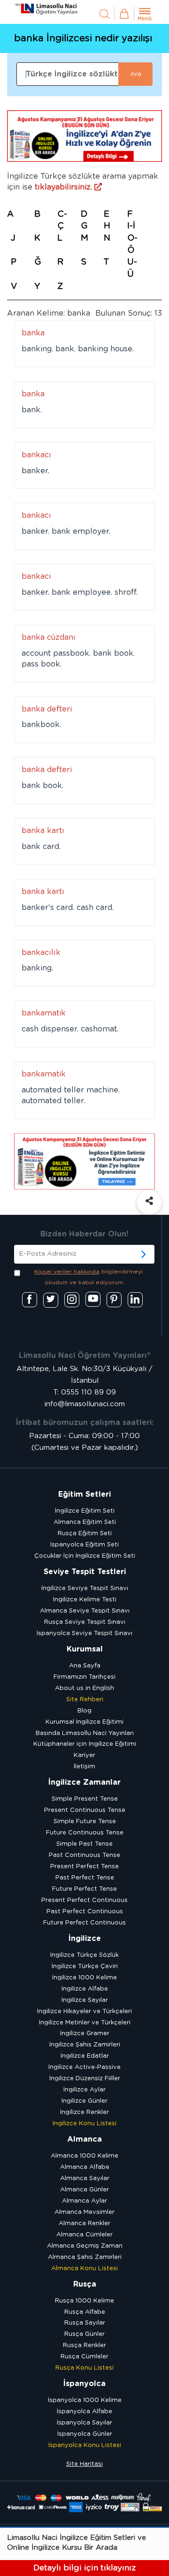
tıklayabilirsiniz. (65, 187)
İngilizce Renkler (84, 2112)
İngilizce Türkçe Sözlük (84, 1955)
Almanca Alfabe (85, 2167)
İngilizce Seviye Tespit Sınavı (85, 1588)
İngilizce (85, 1939)
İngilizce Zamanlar (84, 1782)
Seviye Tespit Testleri (85, 1572)
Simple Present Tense (85, 1799)
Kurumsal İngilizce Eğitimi (84, 1722)
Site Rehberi (85, 1700)
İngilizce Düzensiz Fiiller (85, 2079)
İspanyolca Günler (85, 2434)
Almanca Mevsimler (84, 2212)
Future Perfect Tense (84, 1889)
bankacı (36, 455)
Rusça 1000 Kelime (84, 2301)
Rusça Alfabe (85, 2312)
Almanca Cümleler (84, 2235)
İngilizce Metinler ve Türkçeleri (85, 2023)
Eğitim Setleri (84, 1494)
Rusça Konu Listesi (84, 2368)
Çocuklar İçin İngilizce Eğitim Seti (85, 1556)
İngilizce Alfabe (85, 1989)
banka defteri (47, 709)
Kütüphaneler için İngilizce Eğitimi (85, 1744)
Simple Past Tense (84, 1844)
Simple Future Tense (85, 1822)
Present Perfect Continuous (84, 1900)
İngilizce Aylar (84, 2090)
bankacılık (41, 953)
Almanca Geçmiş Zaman (85, 2246)
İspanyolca (84, 2384)
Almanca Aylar (84, 2201)
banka (33, 333)
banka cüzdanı (49, 637)
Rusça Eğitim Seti (85, 1534)
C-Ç (62, 220)
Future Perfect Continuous (84, 1923)
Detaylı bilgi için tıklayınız (84, 2568)
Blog (84, 1711)
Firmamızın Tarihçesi (84, 1677)
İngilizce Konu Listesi (84, 2124)
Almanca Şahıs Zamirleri (85, 2257)
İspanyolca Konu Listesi (85, 2445)
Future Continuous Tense (85, 1833)
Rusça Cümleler (84, 2357)
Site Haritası (84, 2464)
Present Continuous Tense (85, 1810)
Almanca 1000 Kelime (84, 2156)
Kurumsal (85, 1649)
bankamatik (44, 1013)
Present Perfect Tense (84, 1867)
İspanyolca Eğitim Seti (84, 1545)
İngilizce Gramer (85, 2034)
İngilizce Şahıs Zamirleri (85, 2045)
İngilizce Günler (84, 2101)
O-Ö (132, 244)
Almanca (84, 2139)
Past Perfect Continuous (85, 1912)
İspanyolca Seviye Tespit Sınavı (84, 1633)
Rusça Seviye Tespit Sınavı (85, 1622)
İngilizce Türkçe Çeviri (85, 1966)
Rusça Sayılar (85, 2323)
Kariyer (84, 1755)
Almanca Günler (84, 2190)
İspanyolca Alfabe (84, 2412)
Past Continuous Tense (84, 1855)
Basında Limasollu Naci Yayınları (85, 1733)
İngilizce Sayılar (85, 2000)
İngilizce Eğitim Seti (85, 1511)
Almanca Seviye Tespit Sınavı (85, 1611)
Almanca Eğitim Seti (85, 1522)
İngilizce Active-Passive (84, 2067)
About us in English (84, 1688)
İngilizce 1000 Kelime (84, 1978)
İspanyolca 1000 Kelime (85, 2400)
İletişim (84, 1767)
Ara (136, 74)
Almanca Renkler (84, 2224)
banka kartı (43, 831)
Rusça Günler (84, 2334)
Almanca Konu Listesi (84, 2269)
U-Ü (132, 268)
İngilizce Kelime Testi (85, 1600)
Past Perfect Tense (85, 1878)
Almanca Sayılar (85, 2178)
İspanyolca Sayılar (84, 2423)
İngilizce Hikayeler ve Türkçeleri (84, 2012)
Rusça (85, 2284)
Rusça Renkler (84, 2345)
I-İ (131, 226)
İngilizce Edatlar (85, 2056)
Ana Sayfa (85, 1666)
